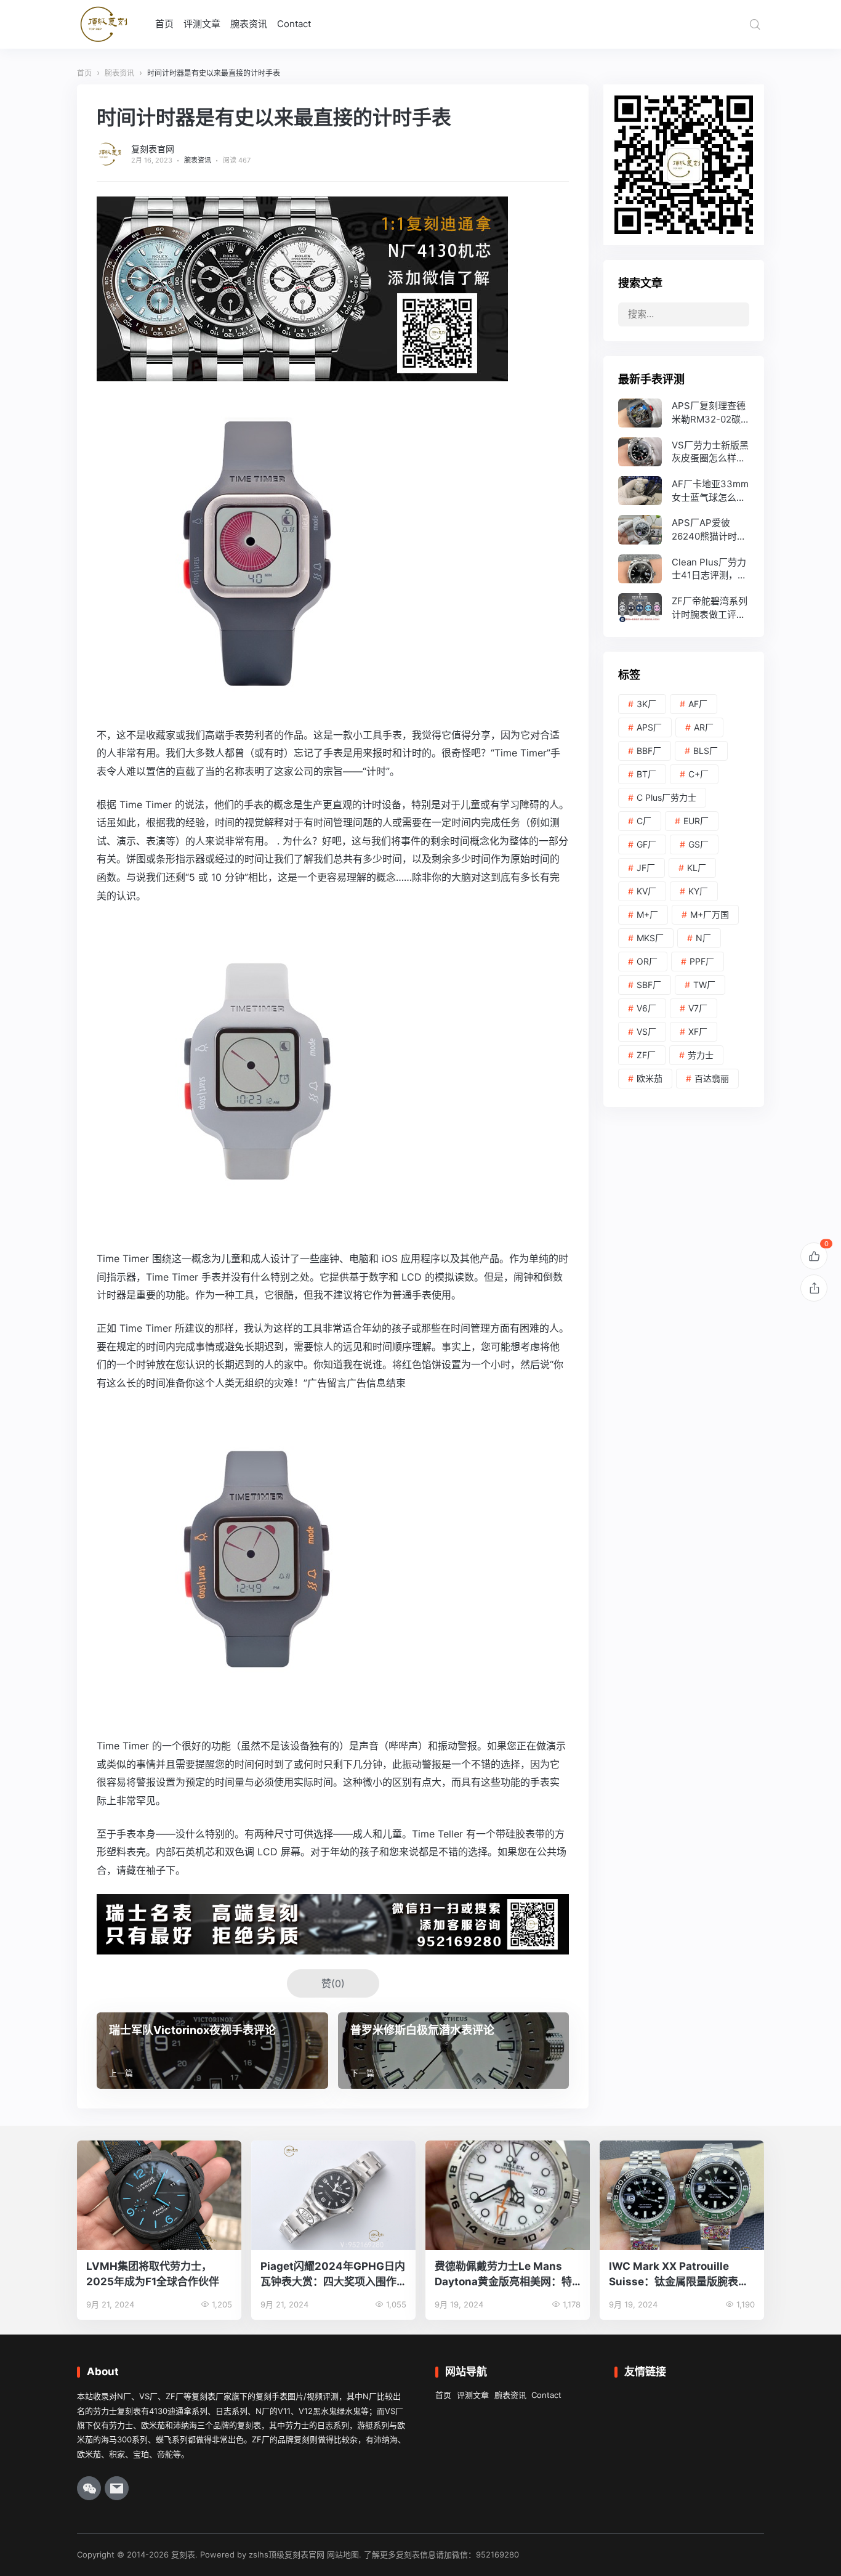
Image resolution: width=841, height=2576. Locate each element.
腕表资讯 (249, 24)
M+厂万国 (710, 914)
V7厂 (698, 1008)
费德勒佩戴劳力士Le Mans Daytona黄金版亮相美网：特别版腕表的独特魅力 (503, 2274)
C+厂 (698, 774)
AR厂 (704, 727)
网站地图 (343, 2554)
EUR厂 (696, 821)
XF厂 (698, 1031)
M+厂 (647, 914)
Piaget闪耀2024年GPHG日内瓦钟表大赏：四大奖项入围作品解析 (333, 2274)
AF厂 (698, 704)
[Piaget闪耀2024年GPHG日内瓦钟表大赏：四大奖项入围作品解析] (333, 2195)
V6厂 (646, 1008)
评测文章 (202, 24)
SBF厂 (649, 985)
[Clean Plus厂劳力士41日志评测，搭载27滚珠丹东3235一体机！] (684, 569)
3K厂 (646, 704)
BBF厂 (649, 751)
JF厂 (646, 868)
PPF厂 (702, 961)
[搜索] (755, 24)
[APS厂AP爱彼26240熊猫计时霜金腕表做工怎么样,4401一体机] (684, 529)
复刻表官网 (153, 149)
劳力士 (701, 1055)
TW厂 (704, 985)
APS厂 (649, 727)
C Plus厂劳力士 (666, 797)
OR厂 (647, 961)
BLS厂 (706, 751)
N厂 (703, 938)
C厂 (644, 821)
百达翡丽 (712, 1078)
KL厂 (697, 868)
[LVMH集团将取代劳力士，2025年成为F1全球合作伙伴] (159, 2195)
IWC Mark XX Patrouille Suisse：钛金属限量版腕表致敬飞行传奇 (679, 2274)
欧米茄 (650, 1078)
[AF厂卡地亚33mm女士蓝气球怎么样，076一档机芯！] (684, 491)
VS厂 (646, 1031)
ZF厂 (646, 1055)
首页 (164, 24)
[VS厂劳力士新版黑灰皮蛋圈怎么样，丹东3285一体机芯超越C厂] (684, 452)
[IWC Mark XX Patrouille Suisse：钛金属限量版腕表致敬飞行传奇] (682, 2195)
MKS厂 (650, 938)
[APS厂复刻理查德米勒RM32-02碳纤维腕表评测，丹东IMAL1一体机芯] (684, 413)
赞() (333, 1983)
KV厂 (646, 891)
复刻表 (183, 2554)
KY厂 (698, 891)
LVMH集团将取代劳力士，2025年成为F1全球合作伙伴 (153, 2274)
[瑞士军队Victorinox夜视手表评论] (212, 2051)
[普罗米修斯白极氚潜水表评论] (454, 2051)
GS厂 (698, 844)
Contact (294, 24)
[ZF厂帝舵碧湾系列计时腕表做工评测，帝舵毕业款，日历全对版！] (684, 608)
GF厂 (646, 844)
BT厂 (646, 774)
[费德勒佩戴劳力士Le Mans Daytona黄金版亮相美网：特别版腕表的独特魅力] (508, 2195)
